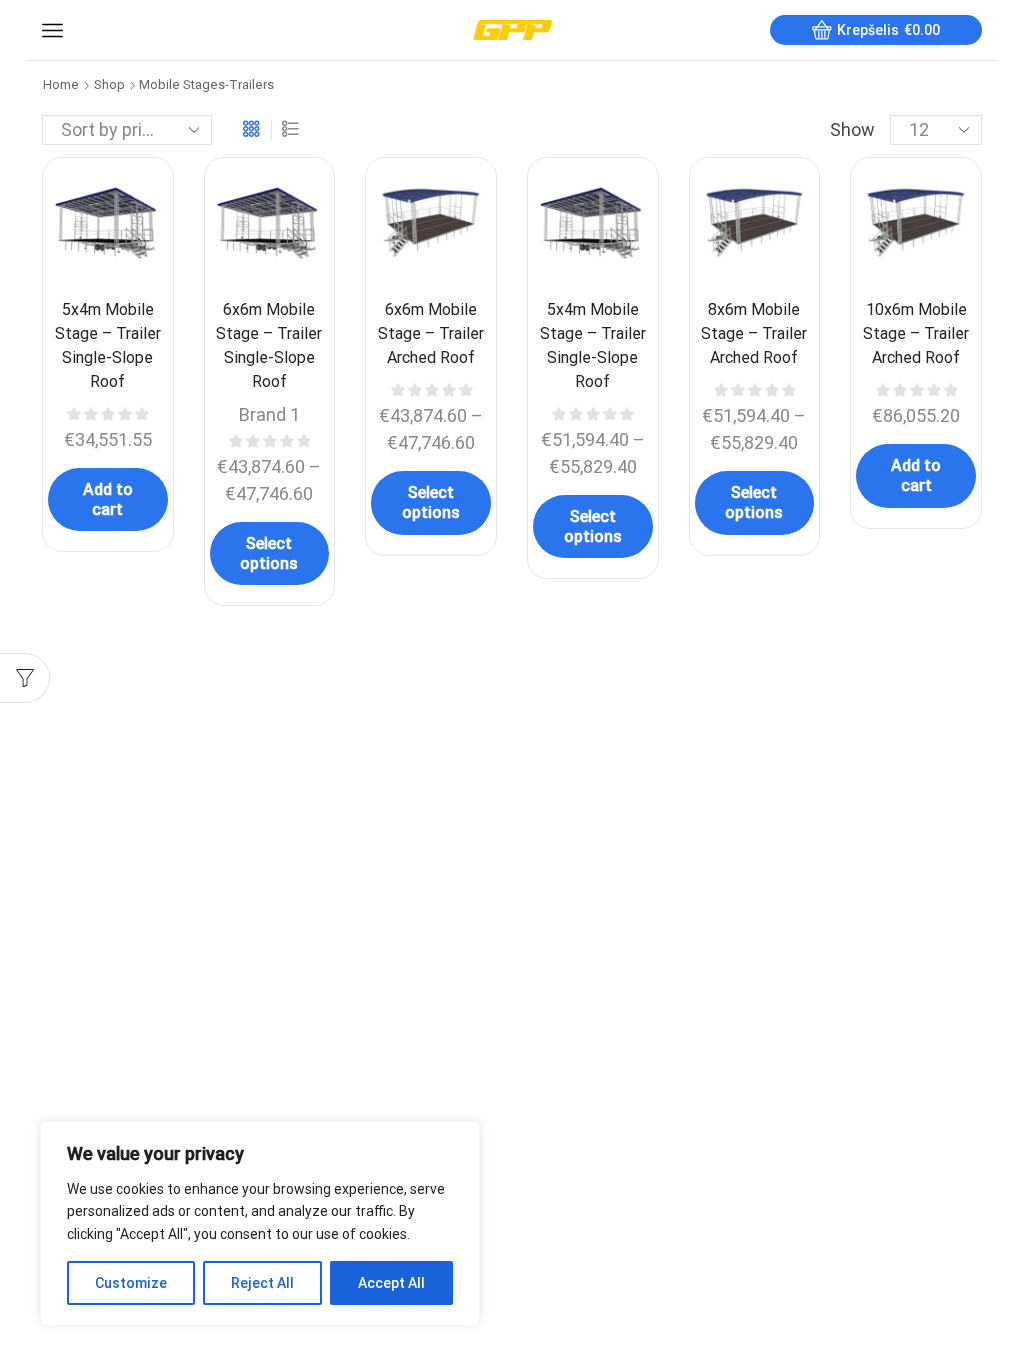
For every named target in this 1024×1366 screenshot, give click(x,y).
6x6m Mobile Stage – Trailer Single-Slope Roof (269, 345)
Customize (131, 1283)
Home (61, 84)
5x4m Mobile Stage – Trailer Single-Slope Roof (108, 345)
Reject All (262, 1283)
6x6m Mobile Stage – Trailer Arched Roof (431, 333)
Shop (109, 84)
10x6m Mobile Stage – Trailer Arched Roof (916, 333)
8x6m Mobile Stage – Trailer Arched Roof (754, 333)
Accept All (391, 1283)
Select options (269, 553)
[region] (260, 1223)
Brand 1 (269, 414)
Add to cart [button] (108, 499)
